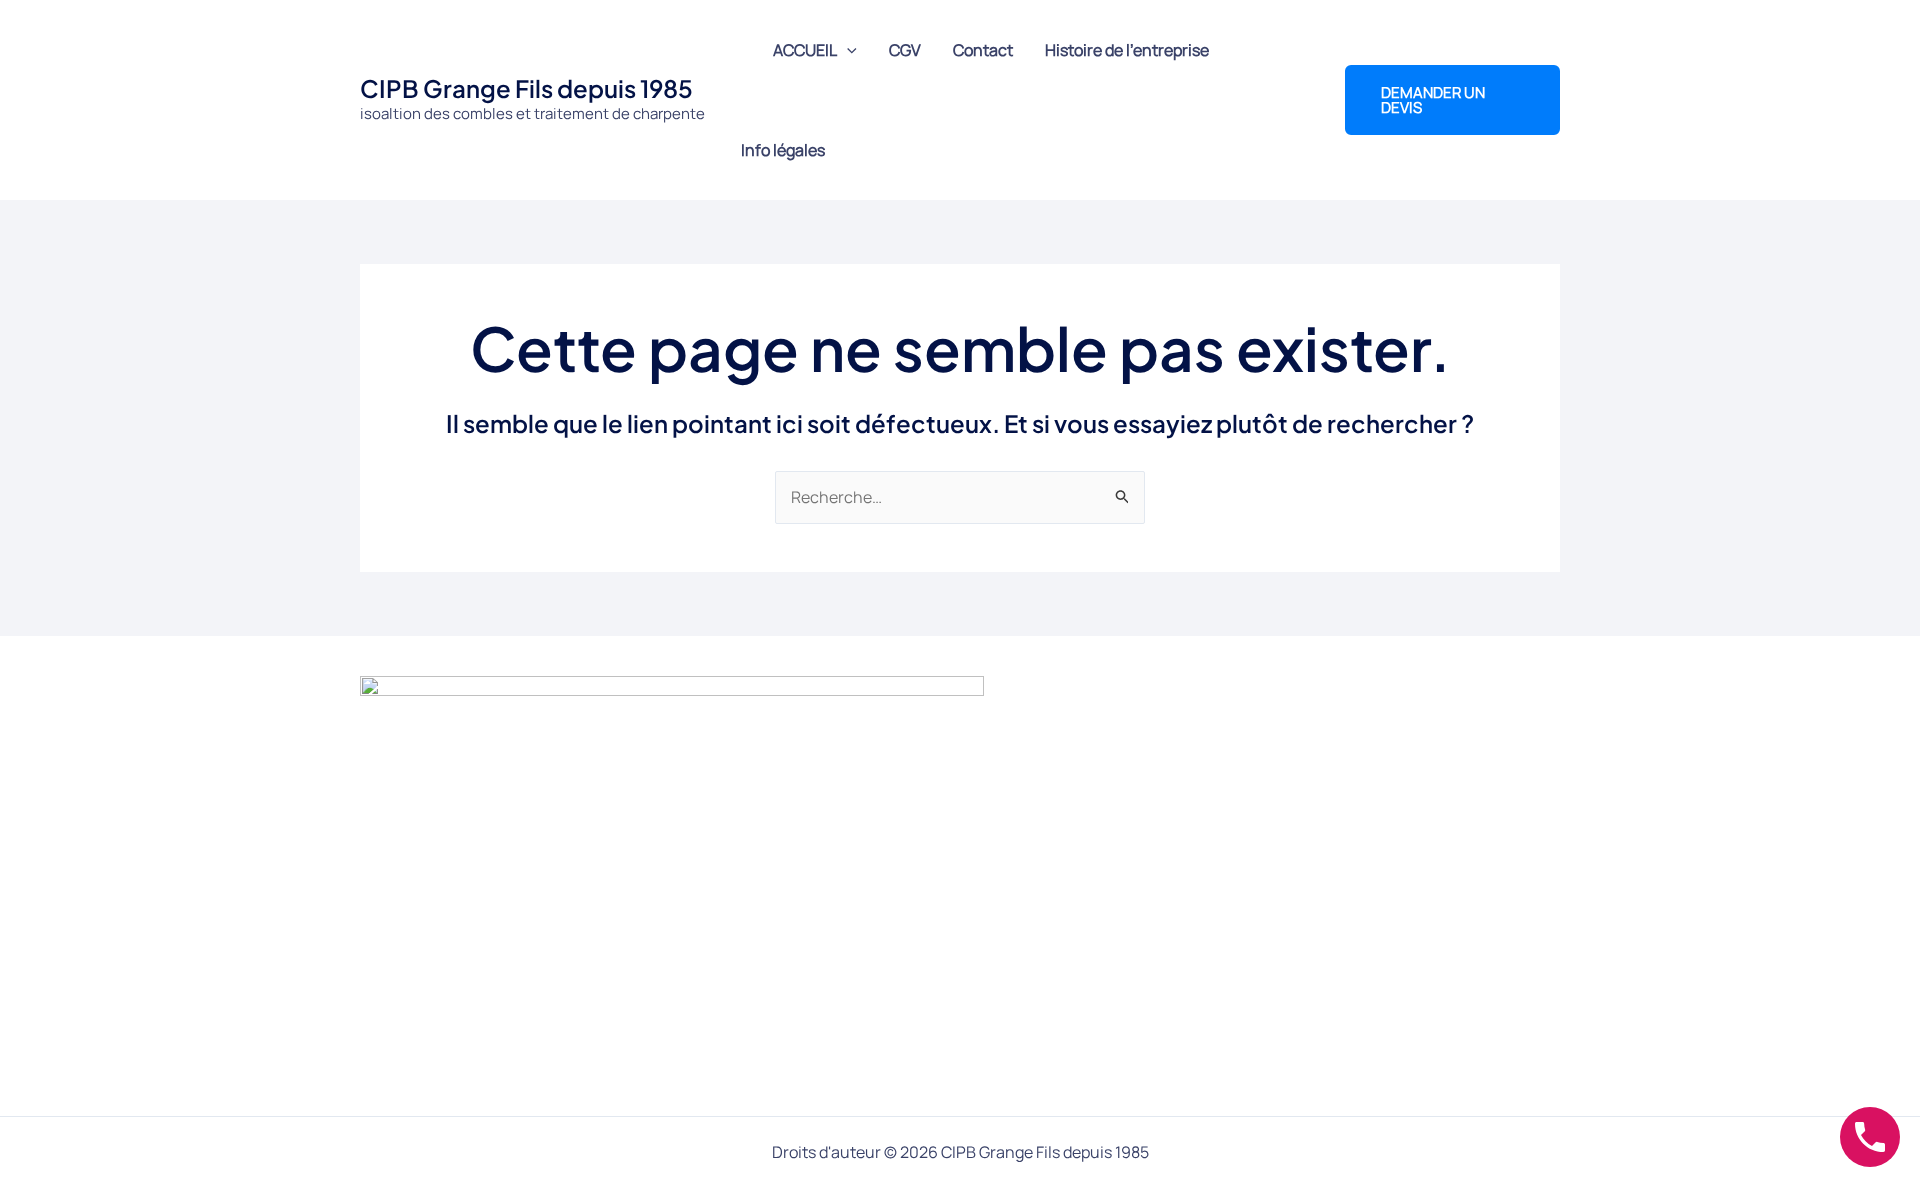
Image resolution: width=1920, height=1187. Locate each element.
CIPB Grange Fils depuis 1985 (526, 88)
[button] (847, 50)
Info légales (783, 150)
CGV (905, 50)
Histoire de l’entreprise (1127, 50)
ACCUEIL (805, 50)
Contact (983, 50)
